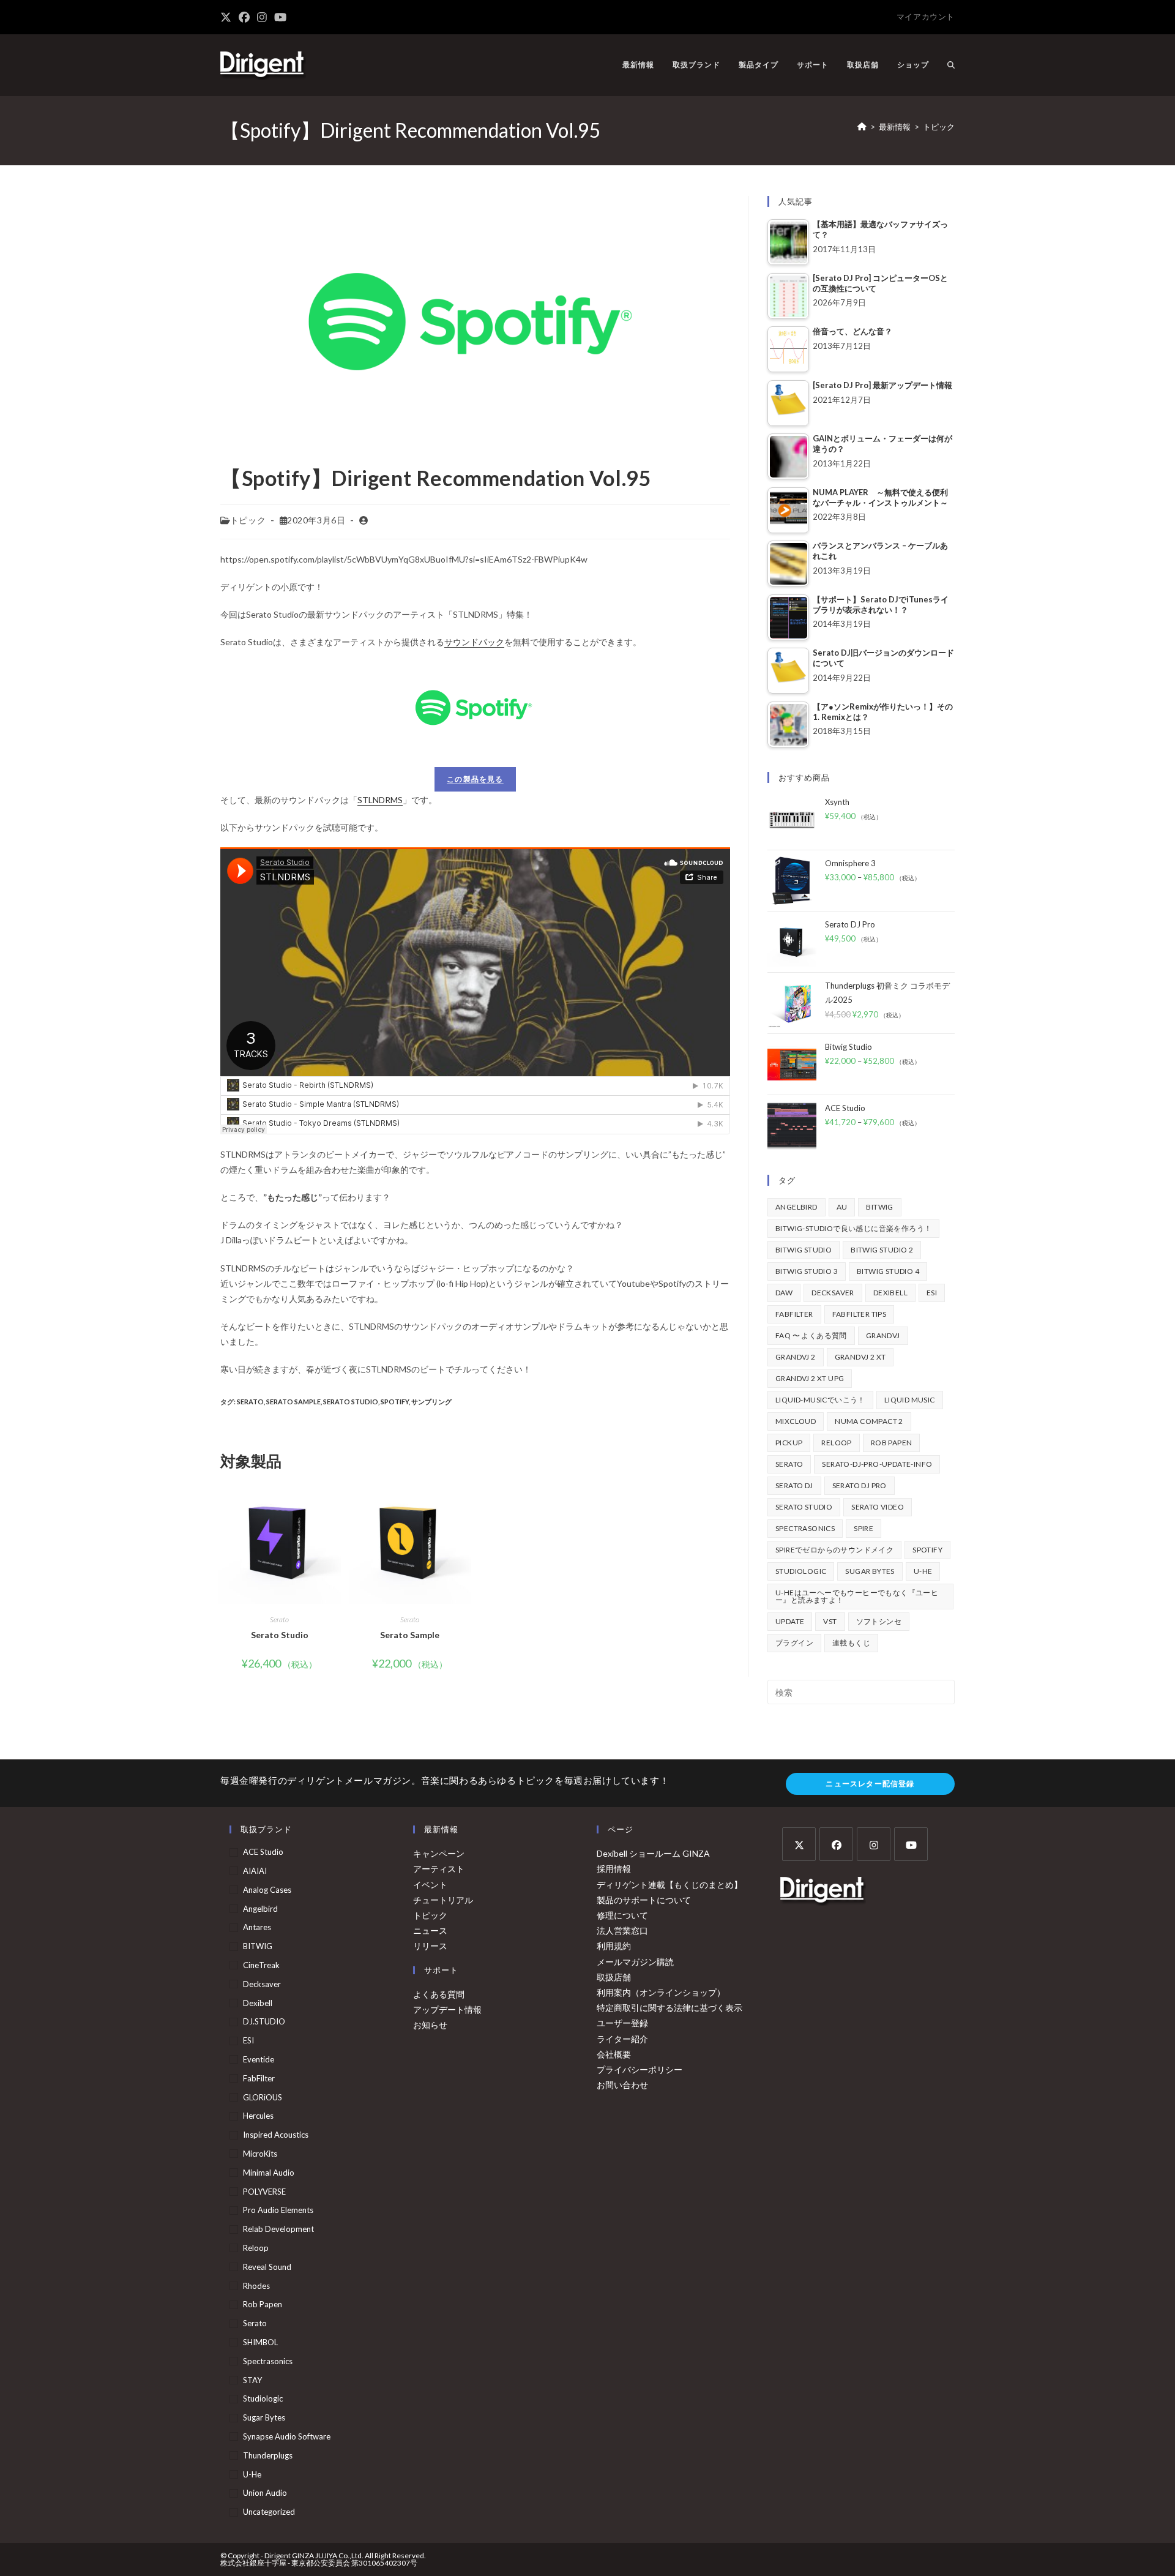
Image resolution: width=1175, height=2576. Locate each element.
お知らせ (430, 2025)
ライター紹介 (622, 2039)
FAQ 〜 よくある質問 (811, 1335)
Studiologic (801, 1571)
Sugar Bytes (870, 1571)
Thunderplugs (268, 2455)
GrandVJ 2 (796, 1357)
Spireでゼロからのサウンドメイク (834, 1550)
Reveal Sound (267, 2267)
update (790, 1621)
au (842, 1207)
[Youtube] (911, 1844)
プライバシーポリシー (640, 2069)
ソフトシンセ (879, 1621)
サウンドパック (474, 642)
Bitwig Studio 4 (888, 1271)
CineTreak (261, 1965)
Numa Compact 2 (869, 1421)
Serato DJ (794, 1485)
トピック (939, 127)
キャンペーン (439, 1853)
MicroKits (260, 2154)
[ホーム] (862, 127)
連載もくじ (851, 1643)
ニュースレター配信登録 (870, 1784)
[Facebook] (836, 1844)
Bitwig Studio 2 (882, 1250)
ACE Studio (263, 1852)
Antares (257, 1927)
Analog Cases (267, 1890)
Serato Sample (293, 1402)
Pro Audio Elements (278, 2210)
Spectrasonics (805, 1528)
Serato (250, 1402)
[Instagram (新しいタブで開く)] (262, 17)
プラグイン (794, 1643)
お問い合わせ (622, 2085)
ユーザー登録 (622, 2023)
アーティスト (439, 1869)
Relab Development (278, 2229)
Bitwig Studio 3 (807, 1271)
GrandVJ (883, 1335)
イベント (430, 1885)
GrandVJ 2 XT (860, 1357)
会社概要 (614, 2054)
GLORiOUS (263, 2097)
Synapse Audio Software (287, 2436)
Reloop (836, 1443)
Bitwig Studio (804, 1250)
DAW (784, 1293)
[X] (799, 1844)
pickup (789, 1443)
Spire (864, 1528)
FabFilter (794, 1314)
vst (830, 1621)
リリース (430, 1946)
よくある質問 (439, 1994)
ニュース (430, 1930)
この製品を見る (475, 779)
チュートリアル (443, 1900)
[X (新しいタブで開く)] (228, 17)
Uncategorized (269, 2512)
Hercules (258, 2116)
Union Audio (265, 2493)
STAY (252, 2380)
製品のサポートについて (644, 1900)
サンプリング (431, 1402)
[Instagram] (874, 1844)
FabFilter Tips (860, 1314)
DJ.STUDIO (264, 2021)
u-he (923, 1571)
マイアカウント (926, 17)
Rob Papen (892, 1443)
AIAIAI (255, 1871)
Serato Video (878, 1507)
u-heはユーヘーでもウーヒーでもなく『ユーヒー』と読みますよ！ (857, 1596)
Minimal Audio (269, 2173)
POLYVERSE (264, 2192)
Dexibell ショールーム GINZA (653, 1853)
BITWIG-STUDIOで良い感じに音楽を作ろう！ (853, 1228)
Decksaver (833, 1293)
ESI (932, 1293)
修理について (622, 1915)
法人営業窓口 (622, 1930)
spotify (395, 1402)
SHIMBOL (260, 2342)
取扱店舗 (614, 1977)
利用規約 (614, 1946)
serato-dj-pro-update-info (877, 1464)
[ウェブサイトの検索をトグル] (951, 65)
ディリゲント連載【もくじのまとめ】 (670, 1885)
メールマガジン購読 (635, 1962)
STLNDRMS (380, 800)
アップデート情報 (447, 2009)
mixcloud (796, 1421)
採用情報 (614, 1869)
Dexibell (890, 1293)
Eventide (259, 2059)
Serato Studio (351, 1402)
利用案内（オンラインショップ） (661, 1992)
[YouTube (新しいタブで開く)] (280, 17)
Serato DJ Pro (860, 1485)
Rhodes (256, 2286)
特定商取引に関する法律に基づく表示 (670, 2008)
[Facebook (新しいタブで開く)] (244, 17)
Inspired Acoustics (276, 2135)
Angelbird (796, 1207)
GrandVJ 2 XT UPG (810, 1378)
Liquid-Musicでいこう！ (820, 1400)
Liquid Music (910, 1400)
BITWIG (879, 1207)
